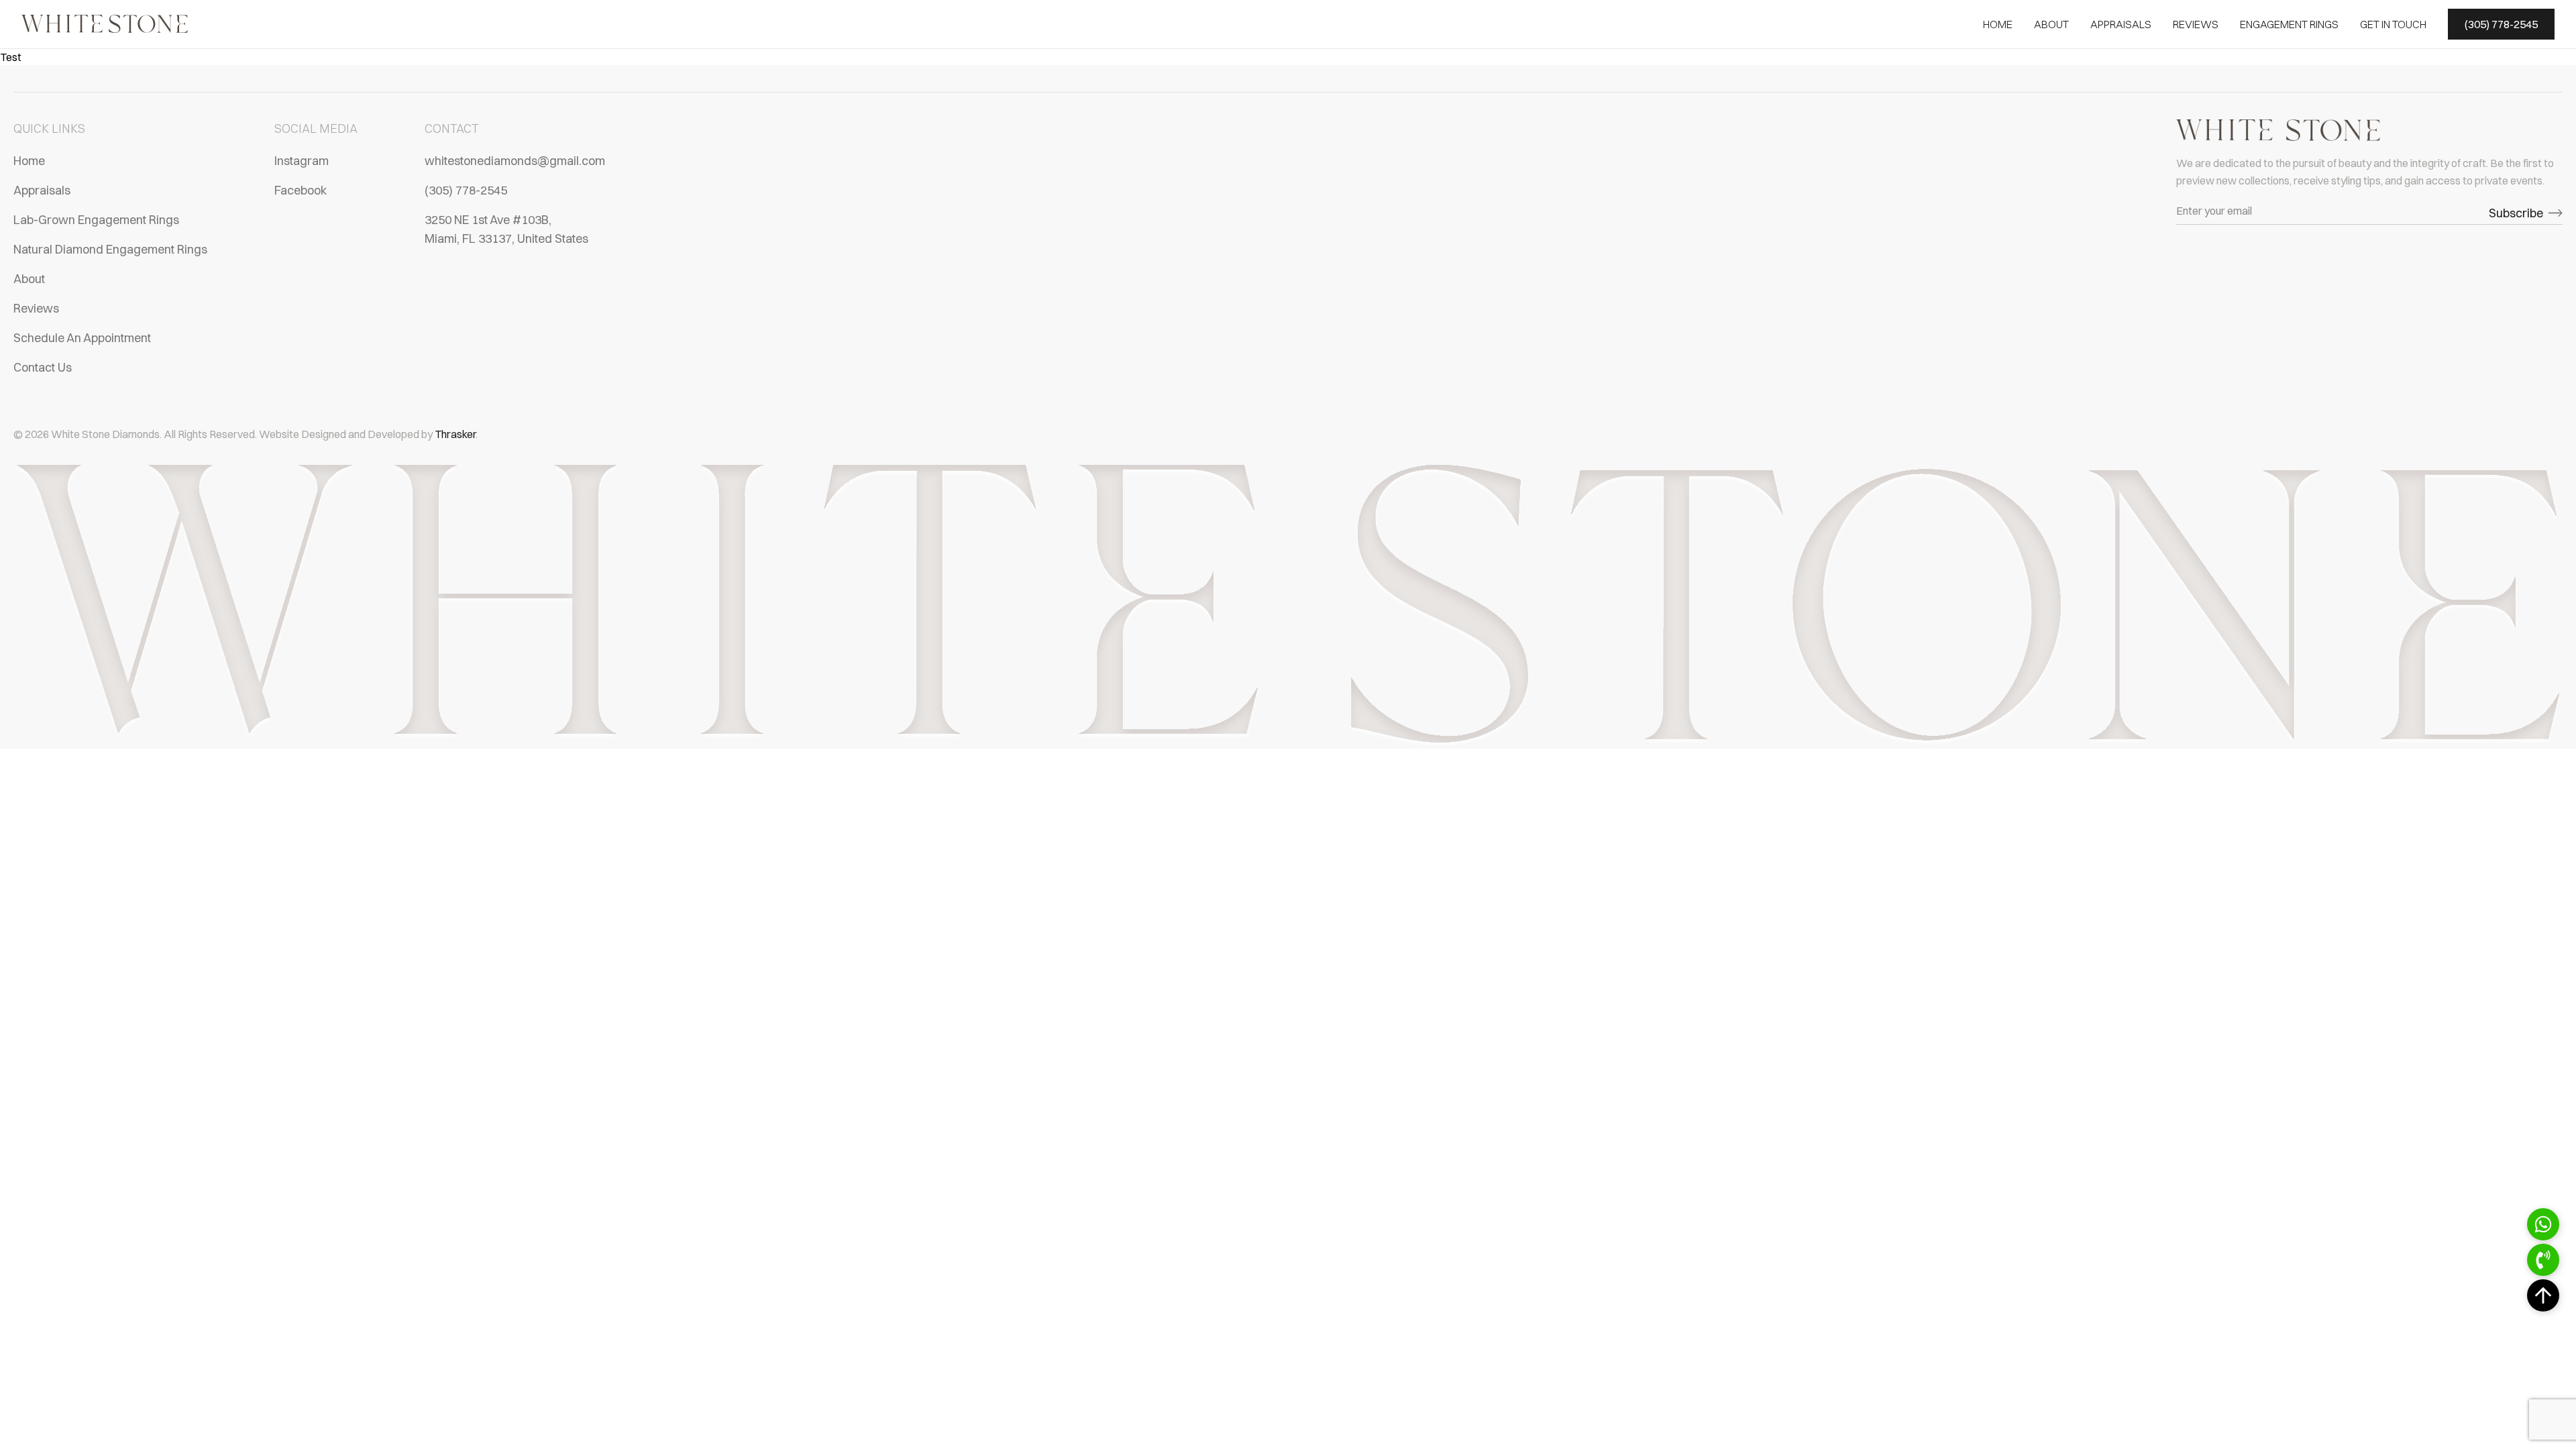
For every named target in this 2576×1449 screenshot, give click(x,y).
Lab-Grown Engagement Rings (96, 220)
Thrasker (455, 434)
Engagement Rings (2289, 24)
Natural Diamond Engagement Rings (110, 249)
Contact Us (43, 367)
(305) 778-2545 (466, 190)
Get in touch (2393, 24)
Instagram (302, 161)
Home (1998, 24)
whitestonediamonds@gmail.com (515, 161)
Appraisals (2121, 24)
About (2051, 24)
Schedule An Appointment (82, 338)
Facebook (301, 190)
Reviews (2196, 24)
